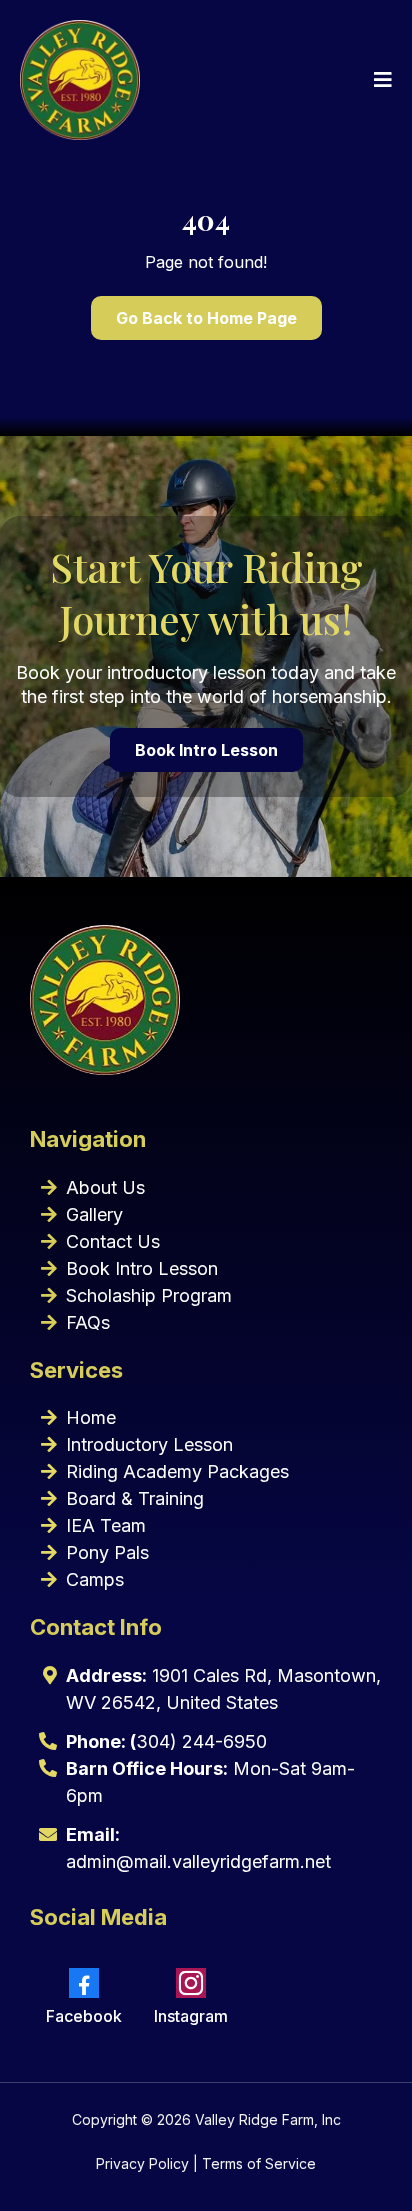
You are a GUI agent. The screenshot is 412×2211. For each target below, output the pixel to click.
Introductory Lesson (149, 1444)
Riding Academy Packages (177, 1471)
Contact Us (113, 1241)
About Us (105, 1187)
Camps (95, 1579)
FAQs (88, 1322)
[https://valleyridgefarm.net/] (80, 80)
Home (91, 1417)
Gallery (94, 1214)
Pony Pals (107, 1552)
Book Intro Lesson (142, 1268)
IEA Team (106, 1525)
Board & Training (135, 1498)
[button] (380, 80)
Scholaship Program (149, 1295)
